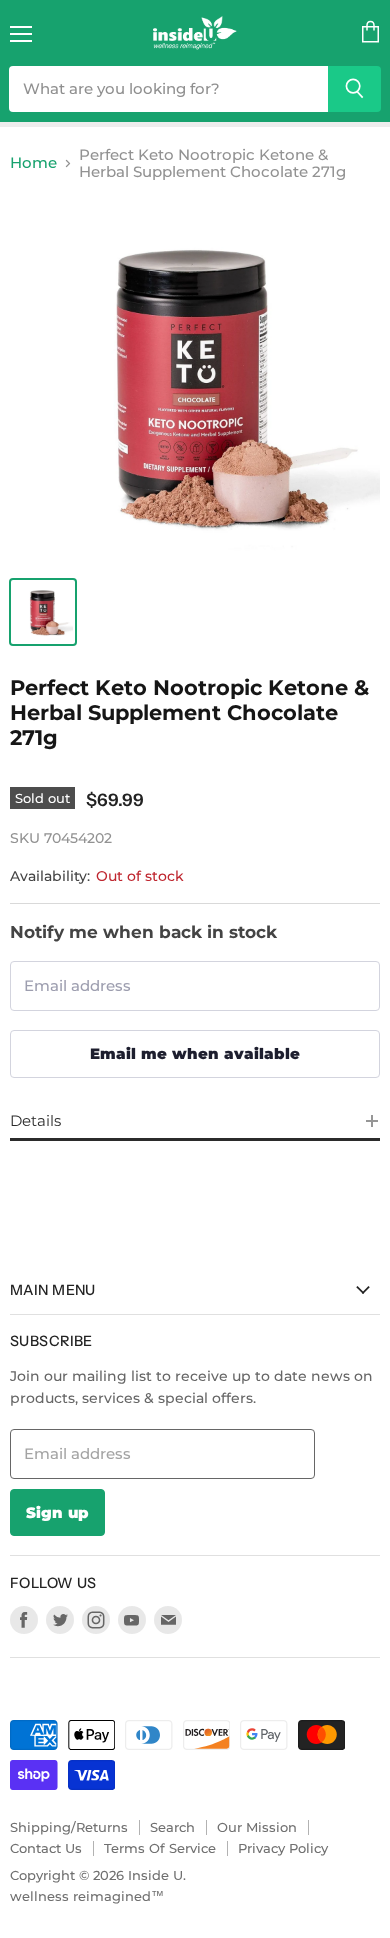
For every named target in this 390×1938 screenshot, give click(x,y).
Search (172, 1827)
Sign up (57, 1512)
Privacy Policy (283, 1848)
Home (33, 162)
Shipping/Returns (69, 1827)
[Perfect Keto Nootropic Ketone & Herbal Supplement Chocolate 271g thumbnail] (43, 612)
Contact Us (46, 1848)
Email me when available (195, 1053)
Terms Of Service (160, 1848)
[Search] (354, 89)
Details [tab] (35, 1120)
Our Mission (257, 1827)
